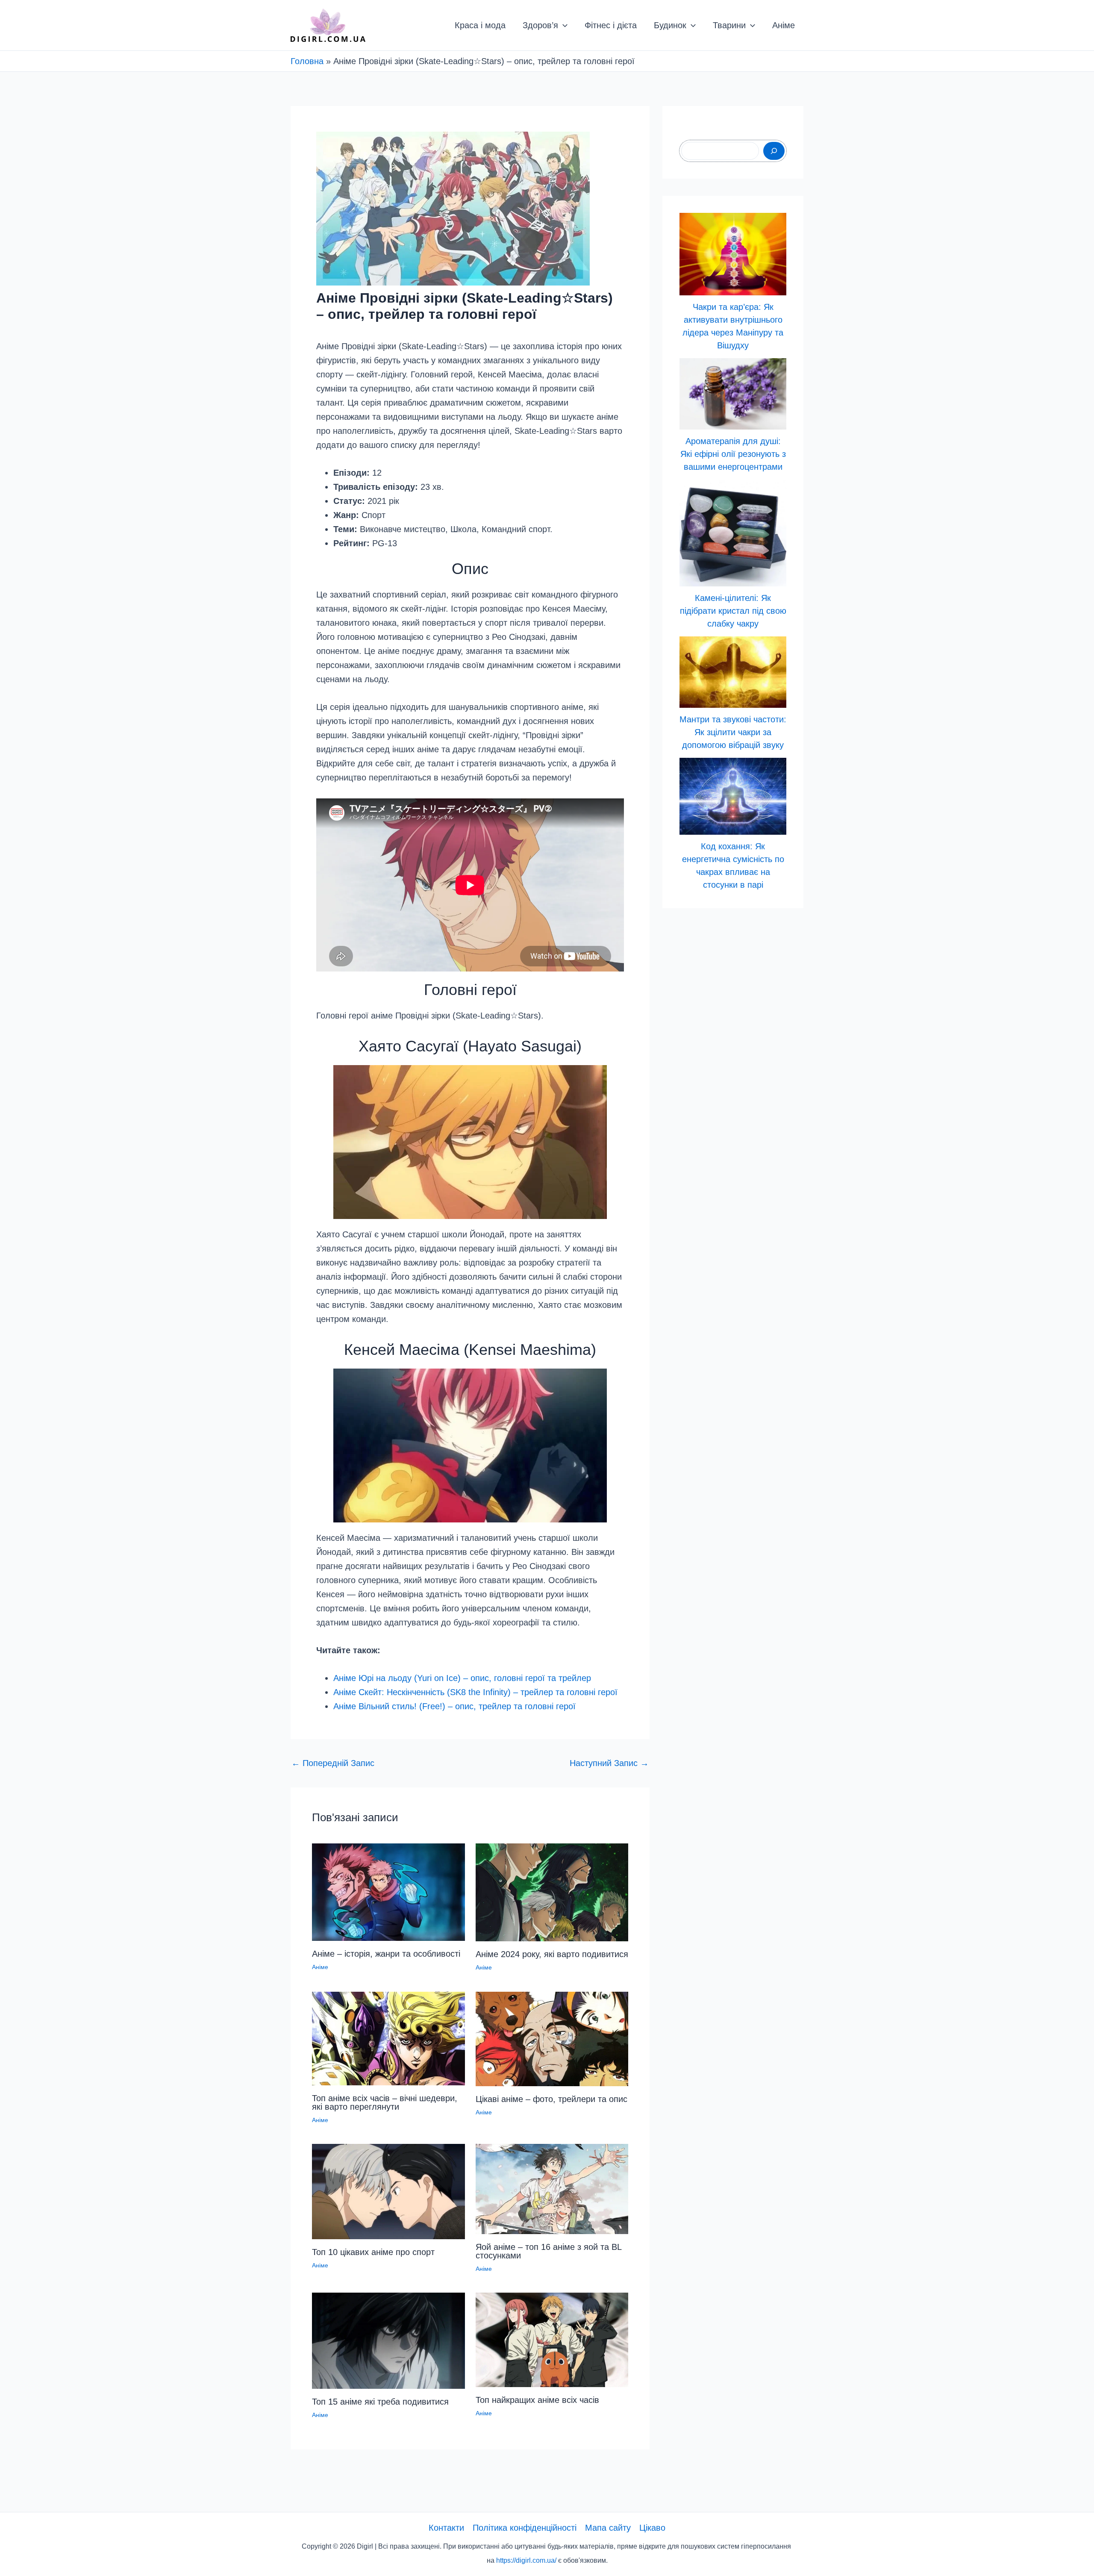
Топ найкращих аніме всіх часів (537, 2400)
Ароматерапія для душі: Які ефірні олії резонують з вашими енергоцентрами (733, 454)
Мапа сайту (608, 2528)
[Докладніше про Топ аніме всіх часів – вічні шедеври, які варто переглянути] (388, 2037)
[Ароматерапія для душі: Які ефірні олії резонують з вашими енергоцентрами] (733, 394)
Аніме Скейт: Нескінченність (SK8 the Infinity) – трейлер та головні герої (475, 1692)
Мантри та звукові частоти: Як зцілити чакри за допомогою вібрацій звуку (733, 732)
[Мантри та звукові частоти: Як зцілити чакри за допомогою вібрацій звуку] (733, 672)
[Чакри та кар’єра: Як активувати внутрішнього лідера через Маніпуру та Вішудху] (733, 254)
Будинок (670, 25)
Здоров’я (540, 25)
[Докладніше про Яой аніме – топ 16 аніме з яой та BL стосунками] (552, 2188)
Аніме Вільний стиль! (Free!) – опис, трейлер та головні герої (454, 1706)
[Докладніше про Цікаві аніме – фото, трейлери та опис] (552, 2038)
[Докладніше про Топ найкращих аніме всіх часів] (552, 2339)
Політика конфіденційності (525, 2528)
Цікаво (652, 2528)
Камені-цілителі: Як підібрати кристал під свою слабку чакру (733, 611)
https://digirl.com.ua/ (526, 2560)
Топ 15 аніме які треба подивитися (380, 2402)
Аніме (784, 25)
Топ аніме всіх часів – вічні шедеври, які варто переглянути (385, 2102)
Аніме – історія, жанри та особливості (386, 1954)
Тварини (729, 25)
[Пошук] (774, 151)
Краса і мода (480, 25)
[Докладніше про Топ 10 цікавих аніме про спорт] (388, 2191)
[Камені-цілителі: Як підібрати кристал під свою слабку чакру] (733, 533)
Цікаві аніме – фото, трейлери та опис (551, 2099)
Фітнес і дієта (611, 25)
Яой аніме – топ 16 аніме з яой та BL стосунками (548, 2251)
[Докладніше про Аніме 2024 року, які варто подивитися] (552, 1892)
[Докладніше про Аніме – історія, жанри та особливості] (388, 1891)
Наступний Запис (609, 1763)
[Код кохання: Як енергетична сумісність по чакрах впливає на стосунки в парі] (733, 796)
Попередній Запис (333, 1763)
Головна (307, 61)
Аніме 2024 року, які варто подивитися (552, 1954)
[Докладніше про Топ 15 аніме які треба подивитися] (388, 2340)
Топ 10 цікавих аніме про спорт (373, 2252)
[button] (563, 25)
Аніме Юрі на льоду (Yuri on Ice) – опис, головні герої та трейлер (462, 1678)
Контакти (446, 2528)
